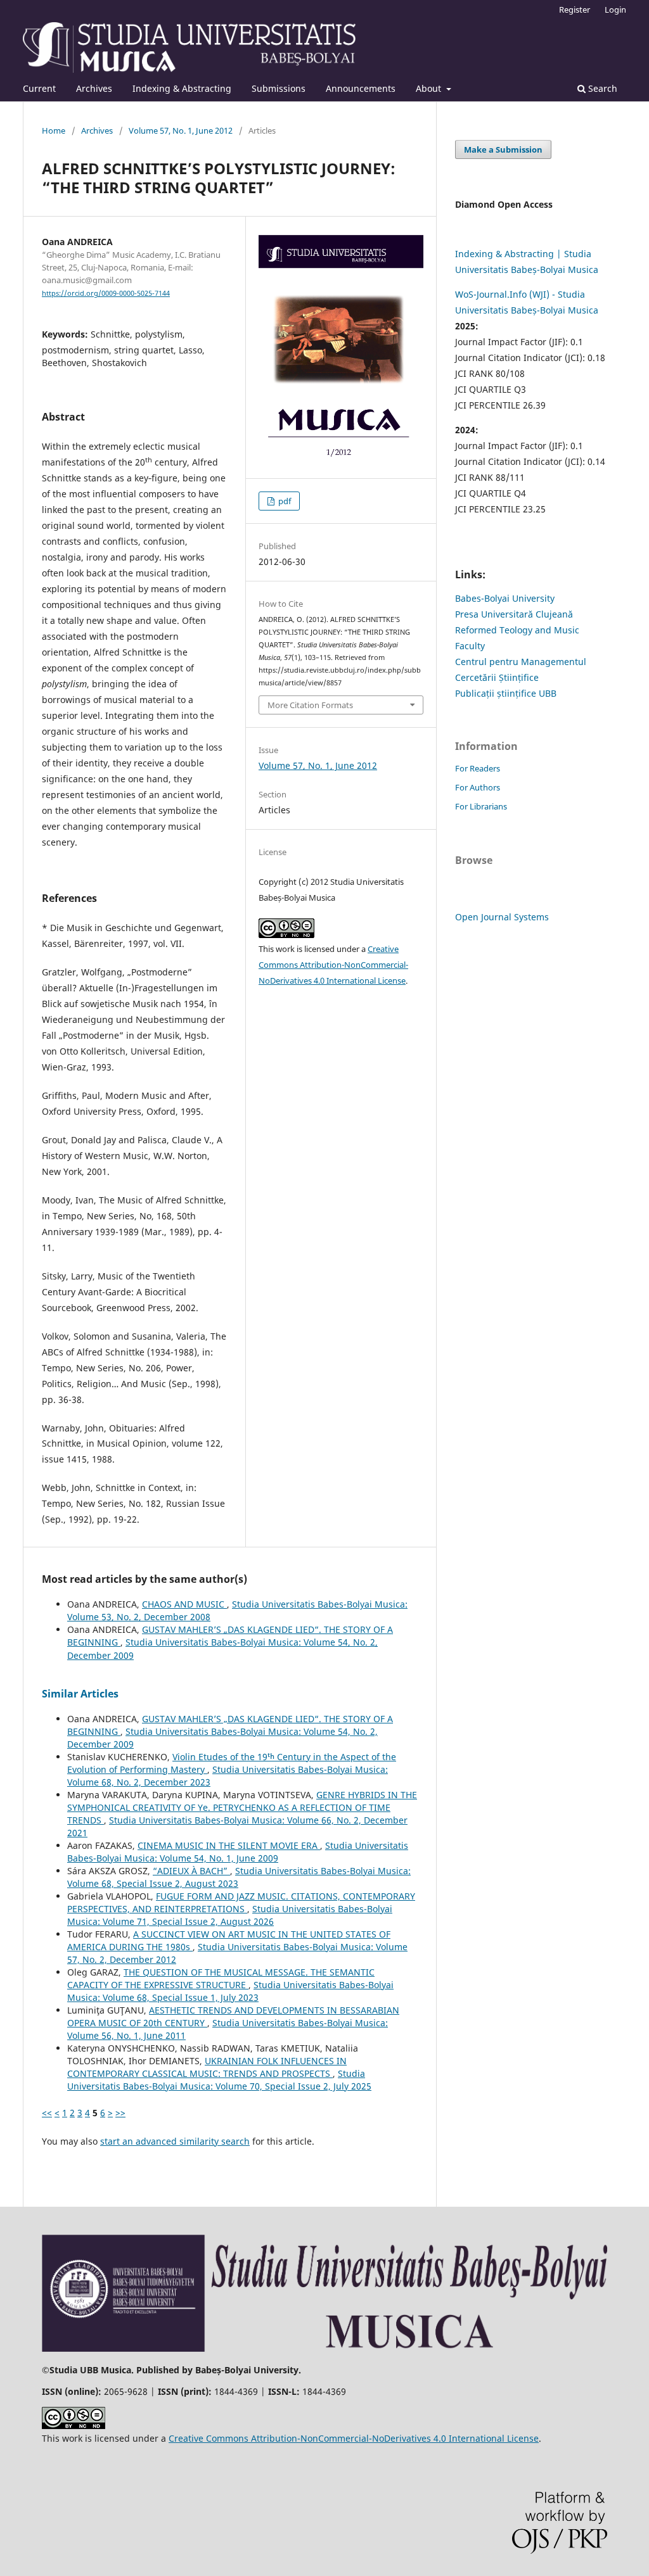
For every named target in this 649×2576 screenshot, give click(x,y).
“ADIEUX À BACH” (191, 1871)
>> (120, 2113)
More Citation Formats (310, 705)
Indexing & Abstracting (182, 88)
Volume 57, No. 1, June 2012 (181, 130)
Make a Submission (503, 149)
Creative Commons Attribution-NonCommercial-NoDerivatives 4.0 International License (333, 965)
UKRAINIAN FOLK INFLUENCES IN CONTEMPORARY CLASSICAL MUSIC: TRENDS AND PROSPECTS (207, 2067)
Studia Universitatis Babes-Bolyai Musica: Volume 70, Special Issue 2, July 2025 (219, 2080)
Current (39, 88)
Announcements (361, 88)
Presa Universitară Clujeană (514, 614)
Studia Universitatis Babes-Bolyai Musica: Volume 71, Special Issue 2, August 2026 (230, 1915)
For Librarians (481, 806)
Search (601, 88)
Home (54, 130)
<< (47, 2113)
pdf (284, 501)
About (430, 88)
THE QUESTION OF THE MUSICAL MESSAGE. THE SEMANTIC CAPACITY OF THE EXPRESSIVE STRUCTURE (221, 1978)
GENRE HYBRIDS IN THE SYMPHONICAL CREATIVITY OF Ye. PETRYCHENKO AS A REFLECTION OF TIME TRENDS (242, 1807)
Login (615, 10)
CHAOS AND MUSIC (184, 1604)
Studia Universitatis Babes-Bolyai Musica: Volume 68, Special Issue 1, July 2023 (230, 1991)
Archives (94, 88)
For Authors (478, 787)
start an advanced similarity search (175, 2141)
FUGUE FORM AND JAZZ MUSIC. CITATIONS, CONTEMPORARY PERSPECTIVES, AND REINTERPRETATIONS (241, 1902)
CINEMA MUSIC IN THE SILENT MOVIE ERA (229, 1845)
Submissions (279, 88)
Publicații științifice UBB (506, 693)
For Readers (478, 768)
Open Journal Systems (502, 917)
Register (575, 10)
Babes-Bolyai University (505, 598)
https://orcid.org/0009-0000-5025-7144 (106, 293)
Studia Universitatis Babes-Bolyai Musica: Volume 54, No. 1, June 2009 (238, 1852)
